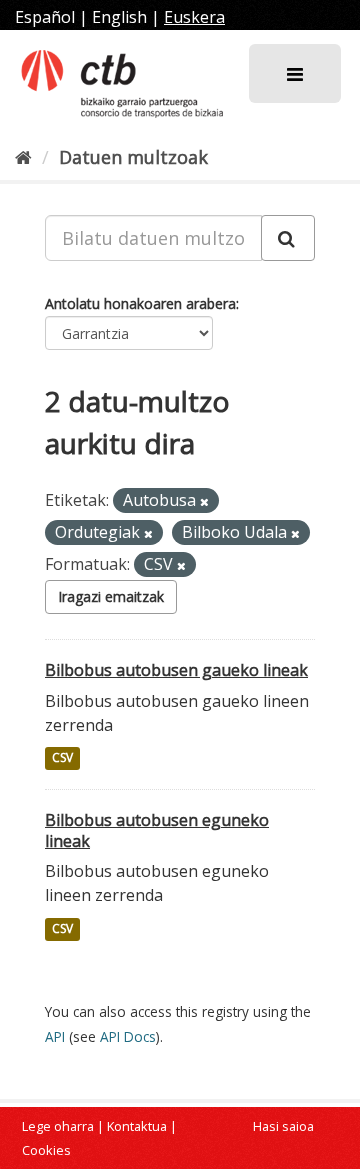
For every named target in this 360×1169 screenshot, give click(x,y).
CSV (62, 758)
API (55, 1036)
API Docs (128, 1036)
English (119, 17)
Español (45, 17)
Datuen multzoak (133, 157)
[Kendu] (204, 501)
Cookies (46, 1150)
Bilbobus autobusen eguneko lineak (157, 830)
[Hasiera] (23, 157)
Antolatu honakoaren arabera (140, 303)
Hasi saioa (283, 1126)
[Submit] (288, 238)
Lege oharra (58, 1126)
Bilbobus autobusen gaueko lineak (176, 670)
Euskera (194, 17)
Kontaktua (137, 1126)
